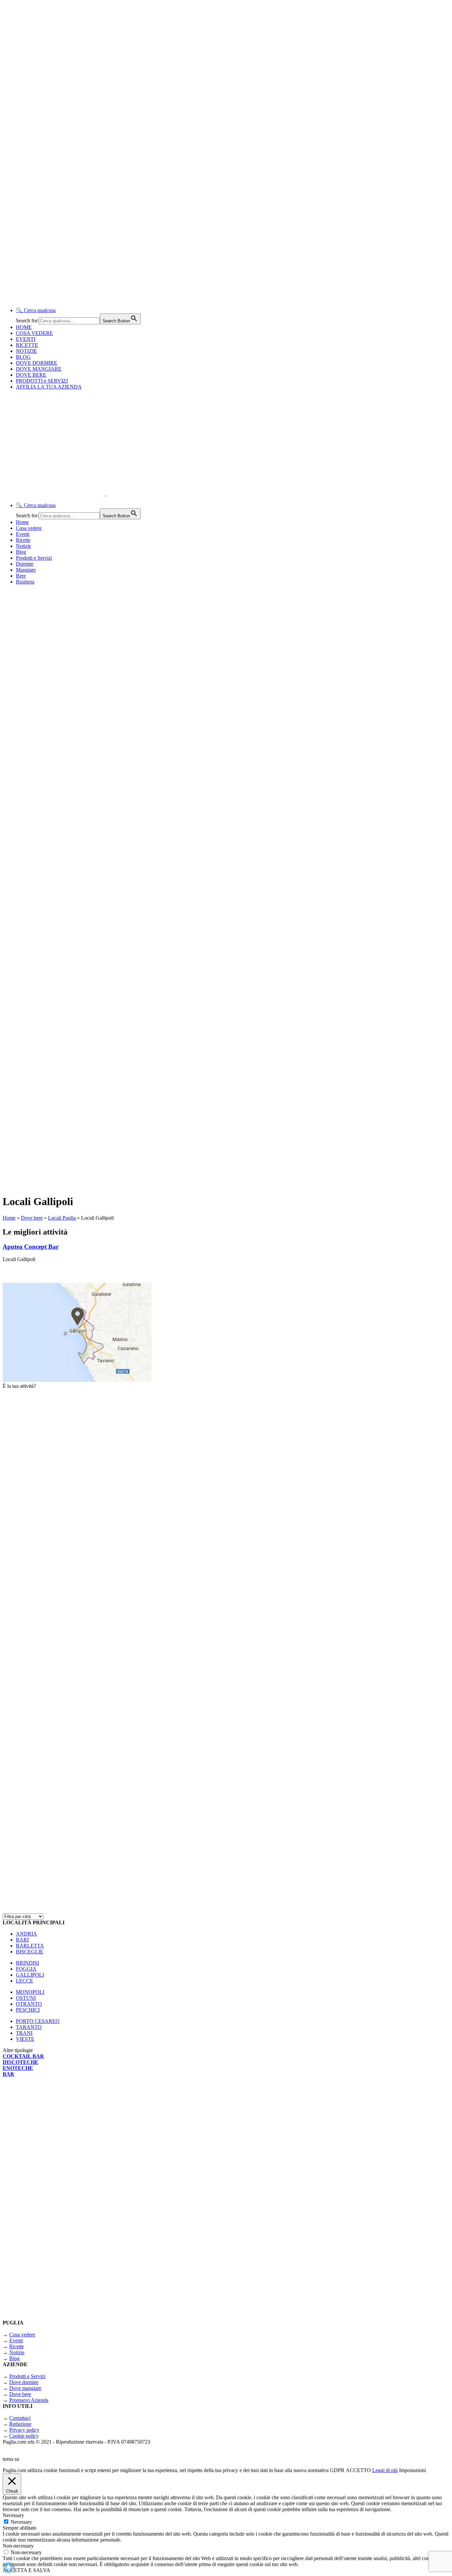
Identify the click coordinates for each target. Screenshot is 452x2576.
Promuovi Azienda (29, 2400)
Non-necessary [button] (18, 2546)
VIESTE (25, 2039)
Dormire (25, 564)
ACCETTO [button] (358, 2470)
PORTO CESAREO (38, 2021)
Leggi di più (385, 2470)
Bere (21, 576)
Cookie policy (24, 2436)
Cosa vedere (29, 528)
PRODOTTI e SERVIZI (42, 381)
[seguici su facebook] (85, 1904)
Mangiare (26, 570)
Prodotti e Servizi (34, 558)
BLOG (23, 357)
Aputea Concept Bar (31, 1247)
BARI (22, 1940)
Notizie (23, 546)
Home (22, 522)
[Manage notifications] (9, 2567)
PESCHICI (28, 2010)
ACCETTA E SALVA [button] (26, 2570)
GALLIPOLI (30, 1975)
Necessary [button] (13, 2515)
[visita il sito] (85, 1559)
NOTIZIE (26, 351)
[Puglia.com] (121, 494)
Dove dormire (24, 2382)
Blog (21, 552)
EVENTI (26, 339)
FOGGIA (26, 1969)
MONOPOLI (30, 1992)
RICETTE (27, 345)
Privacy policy (24, 2430)
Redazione (20, 2424)
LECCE (24, 1981)
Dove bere (32, 1218)
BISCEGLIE (30, 1952)
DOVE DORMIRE (37, 363)
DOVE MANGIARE (39, 369)
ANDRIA (26, 1934)
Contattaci (20, 2418)
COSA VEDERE (34, 333)
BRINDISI (27, 1963)
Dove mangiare (25, 2388)
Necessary (21, 2522)
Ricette (23, 540)
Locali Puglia (62, 1218)
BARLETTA (30, 1946)
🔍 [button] (36, 310)
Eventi (23, 534)
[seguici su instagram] (85, 1732)
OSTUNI (26, 1998)
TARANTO (29, 2027)
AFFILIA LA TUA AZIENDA (49, 387)
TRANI (24, 2033)
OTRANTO (29, 2004)
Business (25, 582)
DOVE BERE (31, 375)
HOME (24, 327)
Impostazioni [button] (412, 2470)
